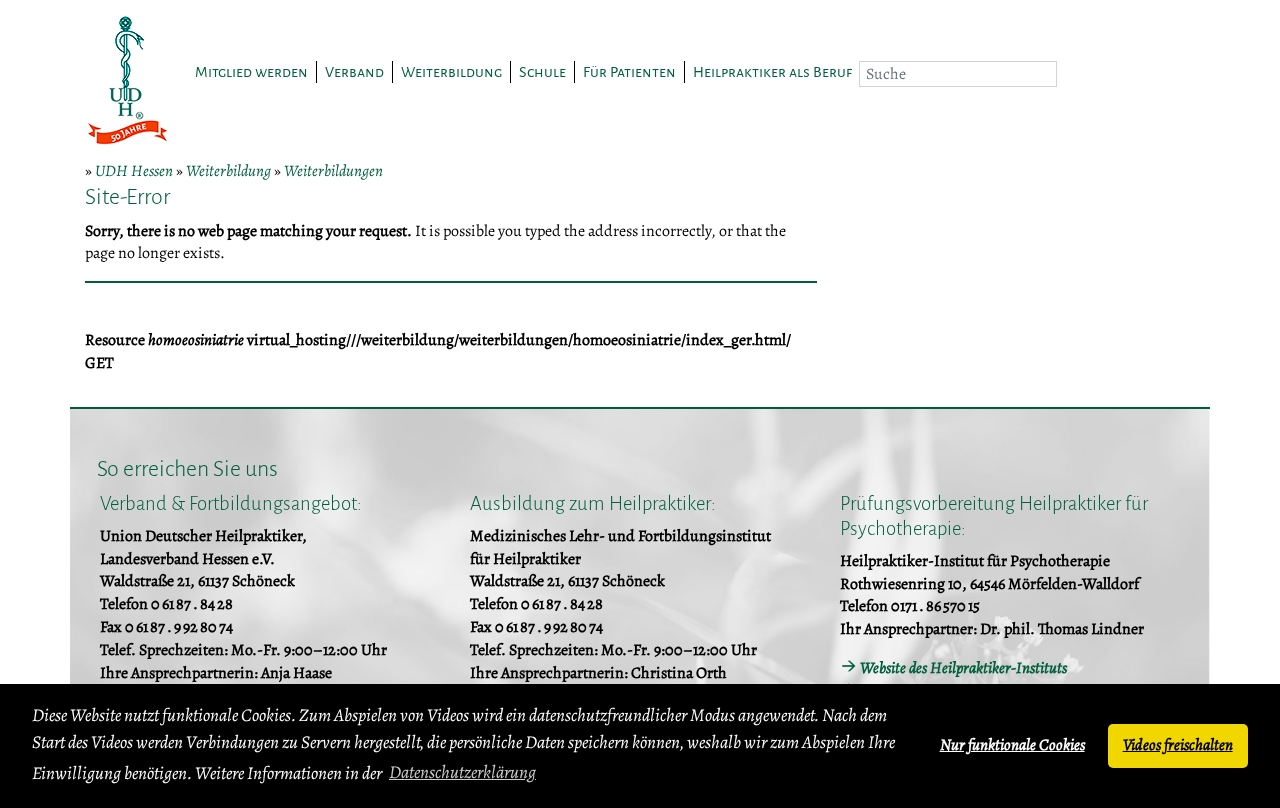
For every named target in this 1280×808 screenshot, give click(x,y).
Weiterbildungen (333, 171)
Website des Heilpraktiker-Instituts (963, 668)
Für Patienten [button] (629, 72)
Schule (542, 72)
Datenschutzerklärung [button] (462, 772)
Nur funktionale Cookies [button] (1012, 745)
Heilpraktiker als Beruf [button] (772, 72)
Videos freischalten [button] (1178, 745)
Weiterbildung (228, 171)
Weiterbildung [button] (451, 72)
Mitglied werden (251, 72)
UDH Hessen (134, 171)
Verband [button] (354, 72)
